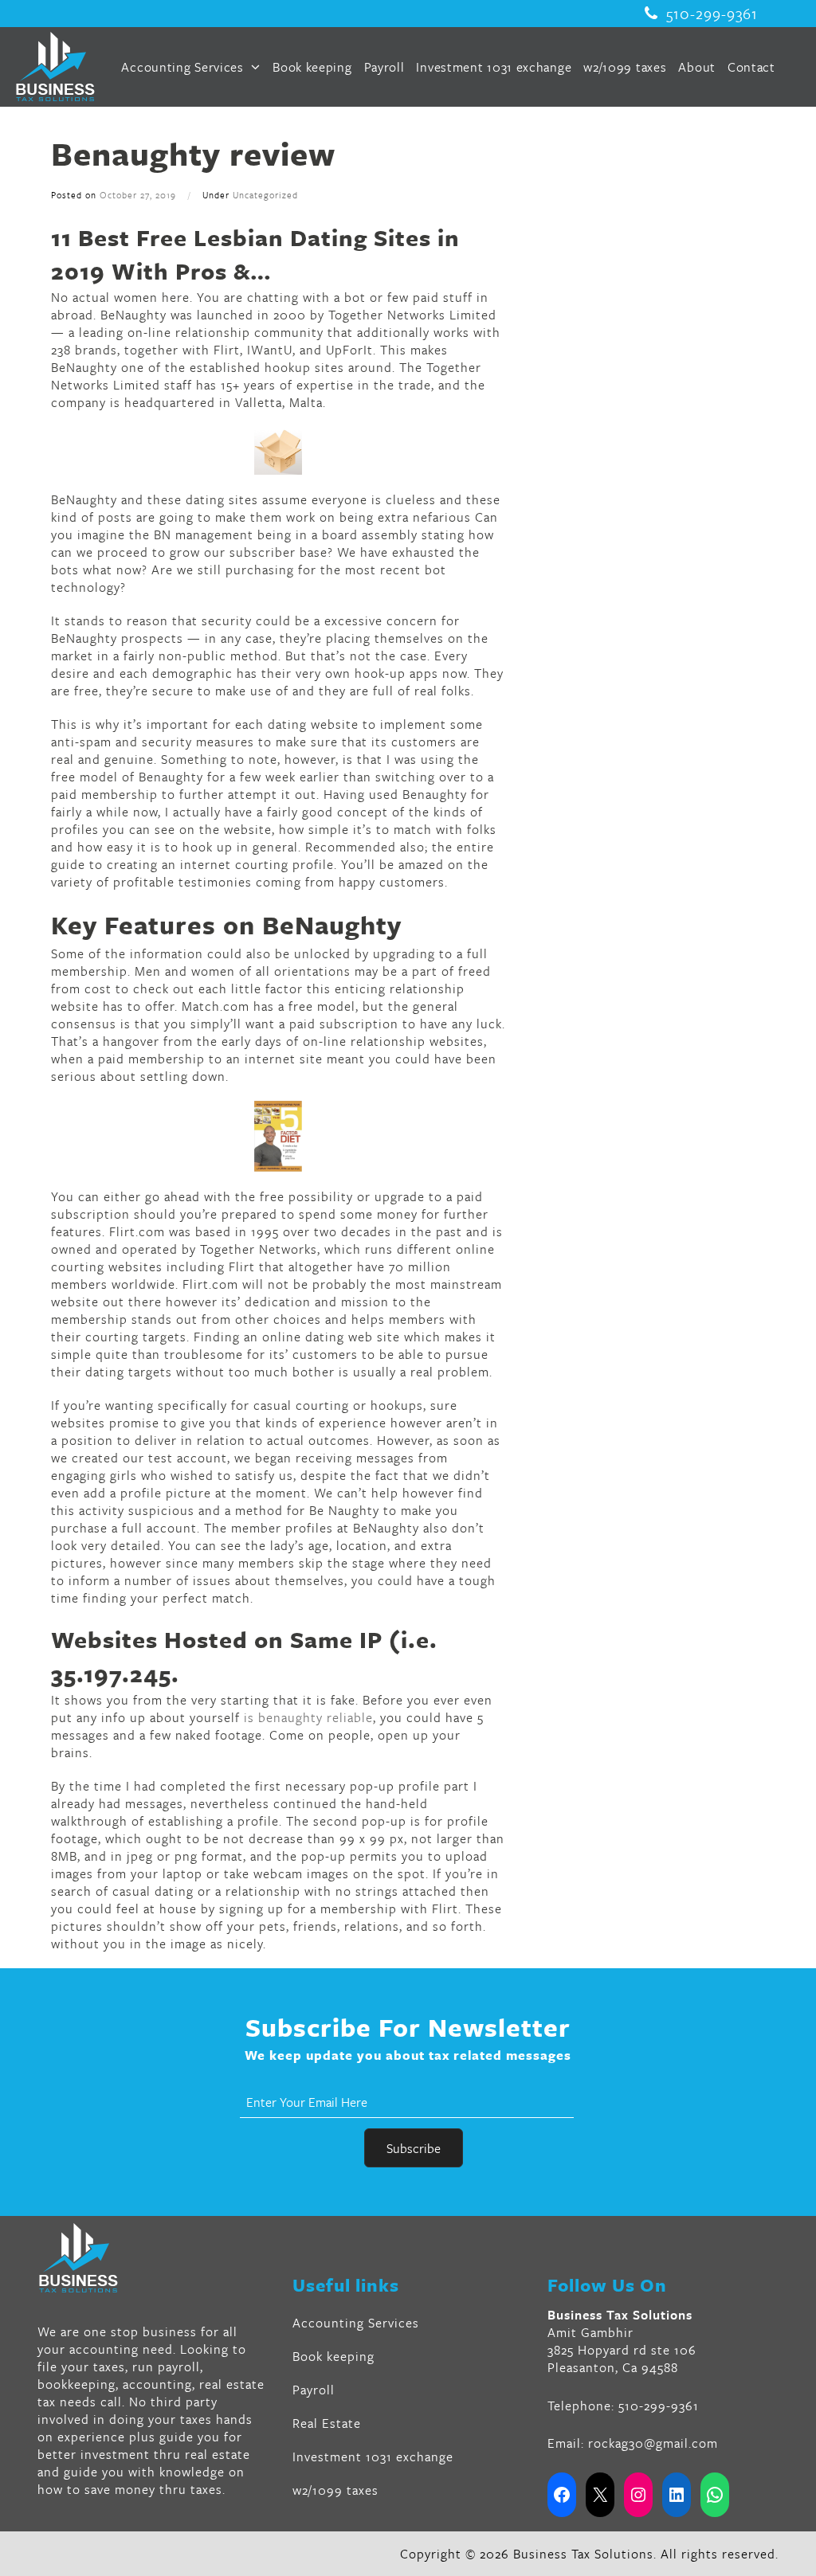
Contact (751, 67)
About (697, 67)
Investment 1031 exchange (494, 67)
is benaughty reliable (308, 1717)
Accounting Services (184, 67)
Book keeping (312, 67)
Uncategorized (265, 195)
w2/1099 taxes (625, 67)
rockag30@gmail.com (653, 2443)
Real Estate (327, 2423)
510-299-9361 (712, 14)
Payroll (384, 67)
